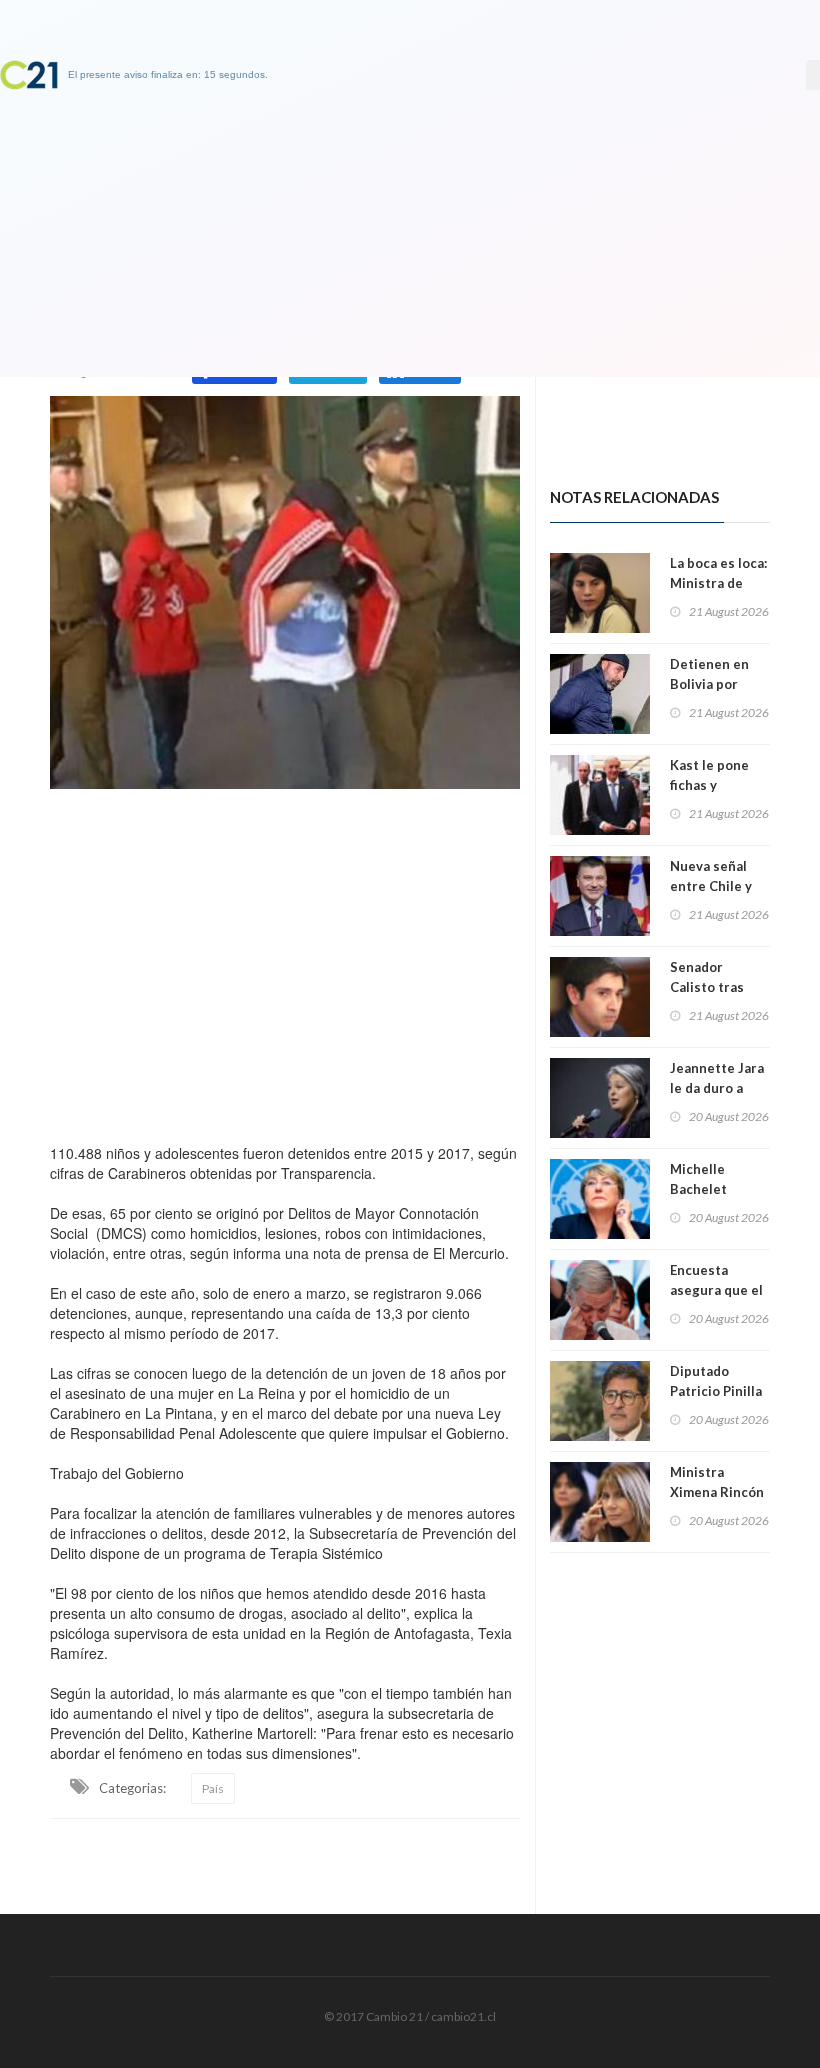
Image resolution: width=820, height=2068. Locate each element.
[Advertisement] (285, 961)
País (213, 1788)
